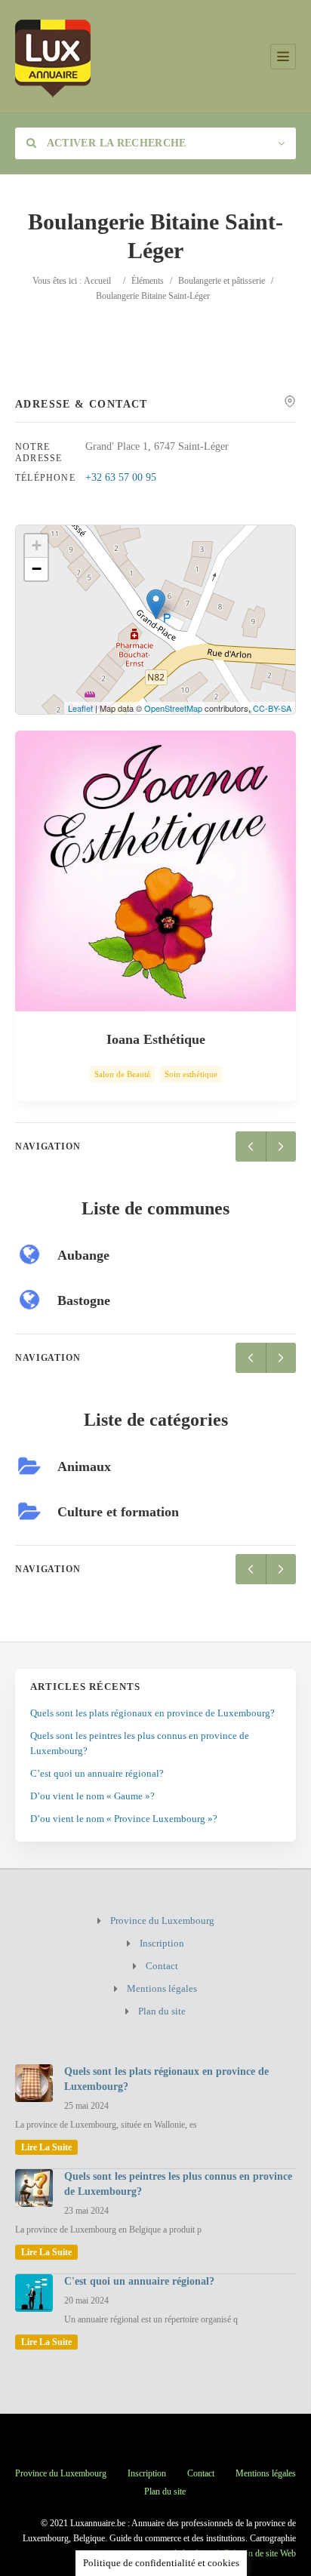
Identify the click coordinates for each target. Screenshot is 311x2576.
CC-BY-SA (272, 708)
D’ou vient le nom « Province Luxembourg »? (124, 1819)
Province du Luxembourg (162, 1920)
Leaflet (80, 708)
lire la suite (46, 2147)
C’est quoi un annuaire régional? (97, 1773)
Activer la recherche (115, 143)
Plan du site (162, 2011)
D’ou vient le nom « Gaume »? (92, 1796)
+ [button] (37, 545)
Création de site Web (259, 2553)
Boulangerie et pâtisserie (222, 281)
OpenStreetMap (173, 708)
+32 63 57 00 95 (121, 477)
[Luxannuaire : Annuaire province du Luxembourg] (53, 56)
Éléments (148, 281)
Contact (162, 1966)
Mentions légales (162, 1988)
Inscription (162, 1943)
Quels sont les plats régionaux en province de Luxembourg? (152, 1713)
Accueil (97, 281)
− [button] (37, 569)
